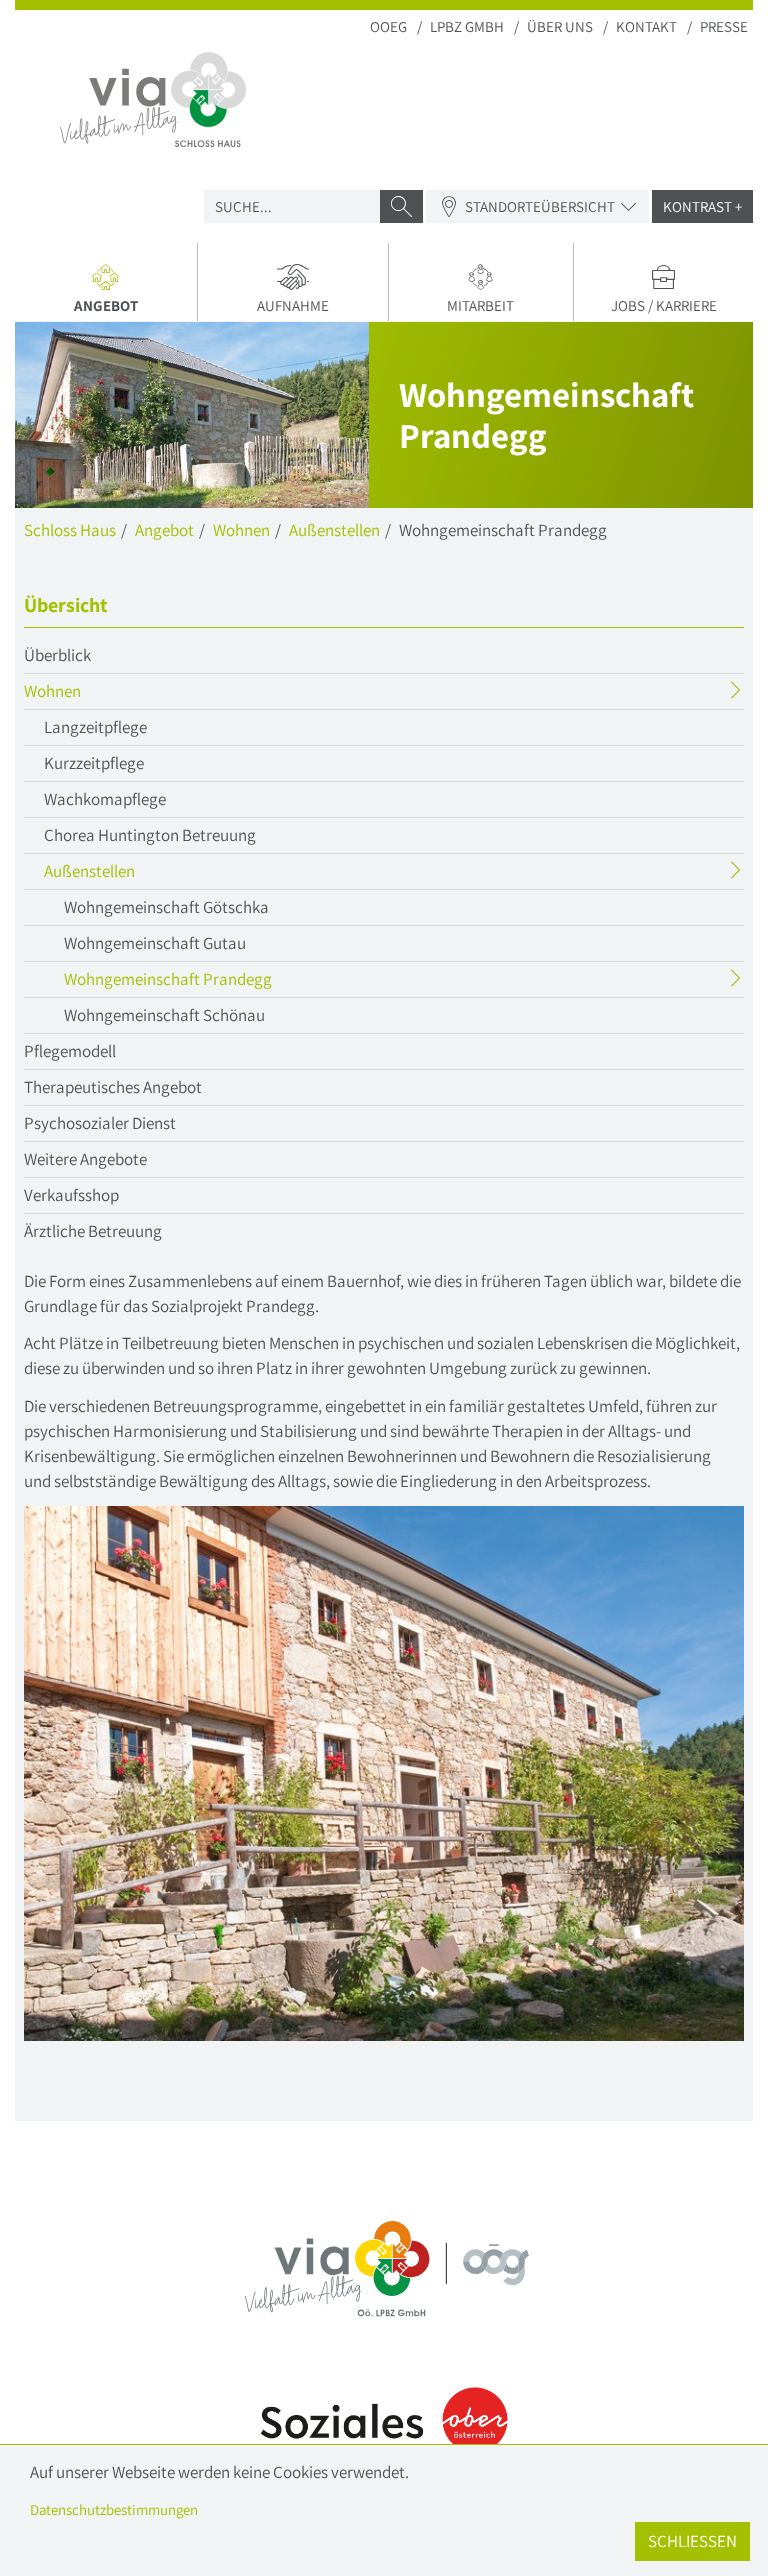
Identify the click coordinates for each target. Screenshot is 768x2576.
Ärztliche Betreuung (93, 1231)
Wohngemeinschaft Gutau (155, 943)
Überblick (57, 655)
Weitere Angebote (85, 1159)
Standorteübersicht (540, 206)
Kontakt (646, 26)
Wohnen (241, 530)
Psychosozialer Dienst (100, 1123)
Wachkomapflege (105, 799)
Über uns (560, 26)
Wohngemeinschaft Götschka (166, 907)
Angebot (135, 308)
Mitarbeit (480, 305)
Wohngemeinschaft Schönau (164, 1015)
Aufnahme (293, 305)
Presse (724, 26)
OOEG (388, 26)
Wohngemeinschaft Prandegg (207, 982)
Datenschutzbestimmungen (114, 2509)
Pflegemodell (70, 1051)
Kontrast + (702, 206)
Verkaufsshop (71, 1195)
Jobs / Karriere (664, 305)
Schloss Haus (70, 530)
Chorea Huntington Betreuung (150, 835)
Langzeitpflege (95, 727)
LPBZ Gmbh (467, 26)
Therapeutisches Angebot (113, 1087)
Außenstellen (334, 530)
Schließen (692, 2541)
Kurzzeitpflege (94, 763)
